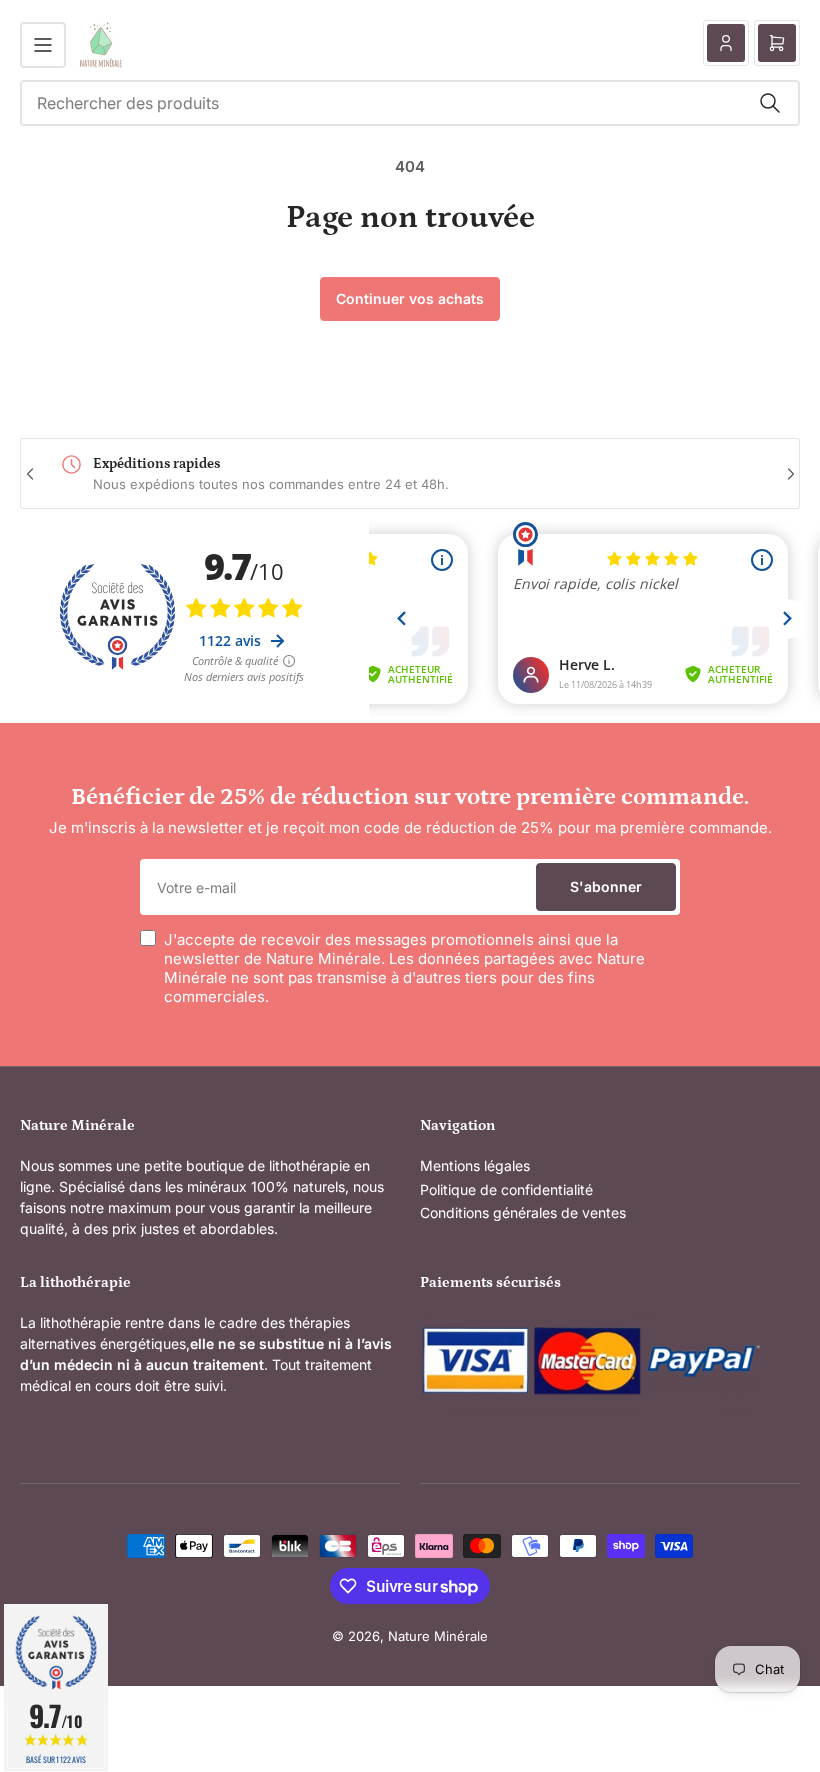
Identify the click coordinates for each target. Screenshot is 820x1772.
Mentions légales (475, 1165)
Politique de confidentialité (506, 1189)
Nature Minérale (438, 1636)
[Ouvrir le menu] (43, 45)
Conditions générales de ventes (523, 1212)
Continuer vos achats (410, 298)
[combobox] (410, 103)
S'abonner (606, 886)
